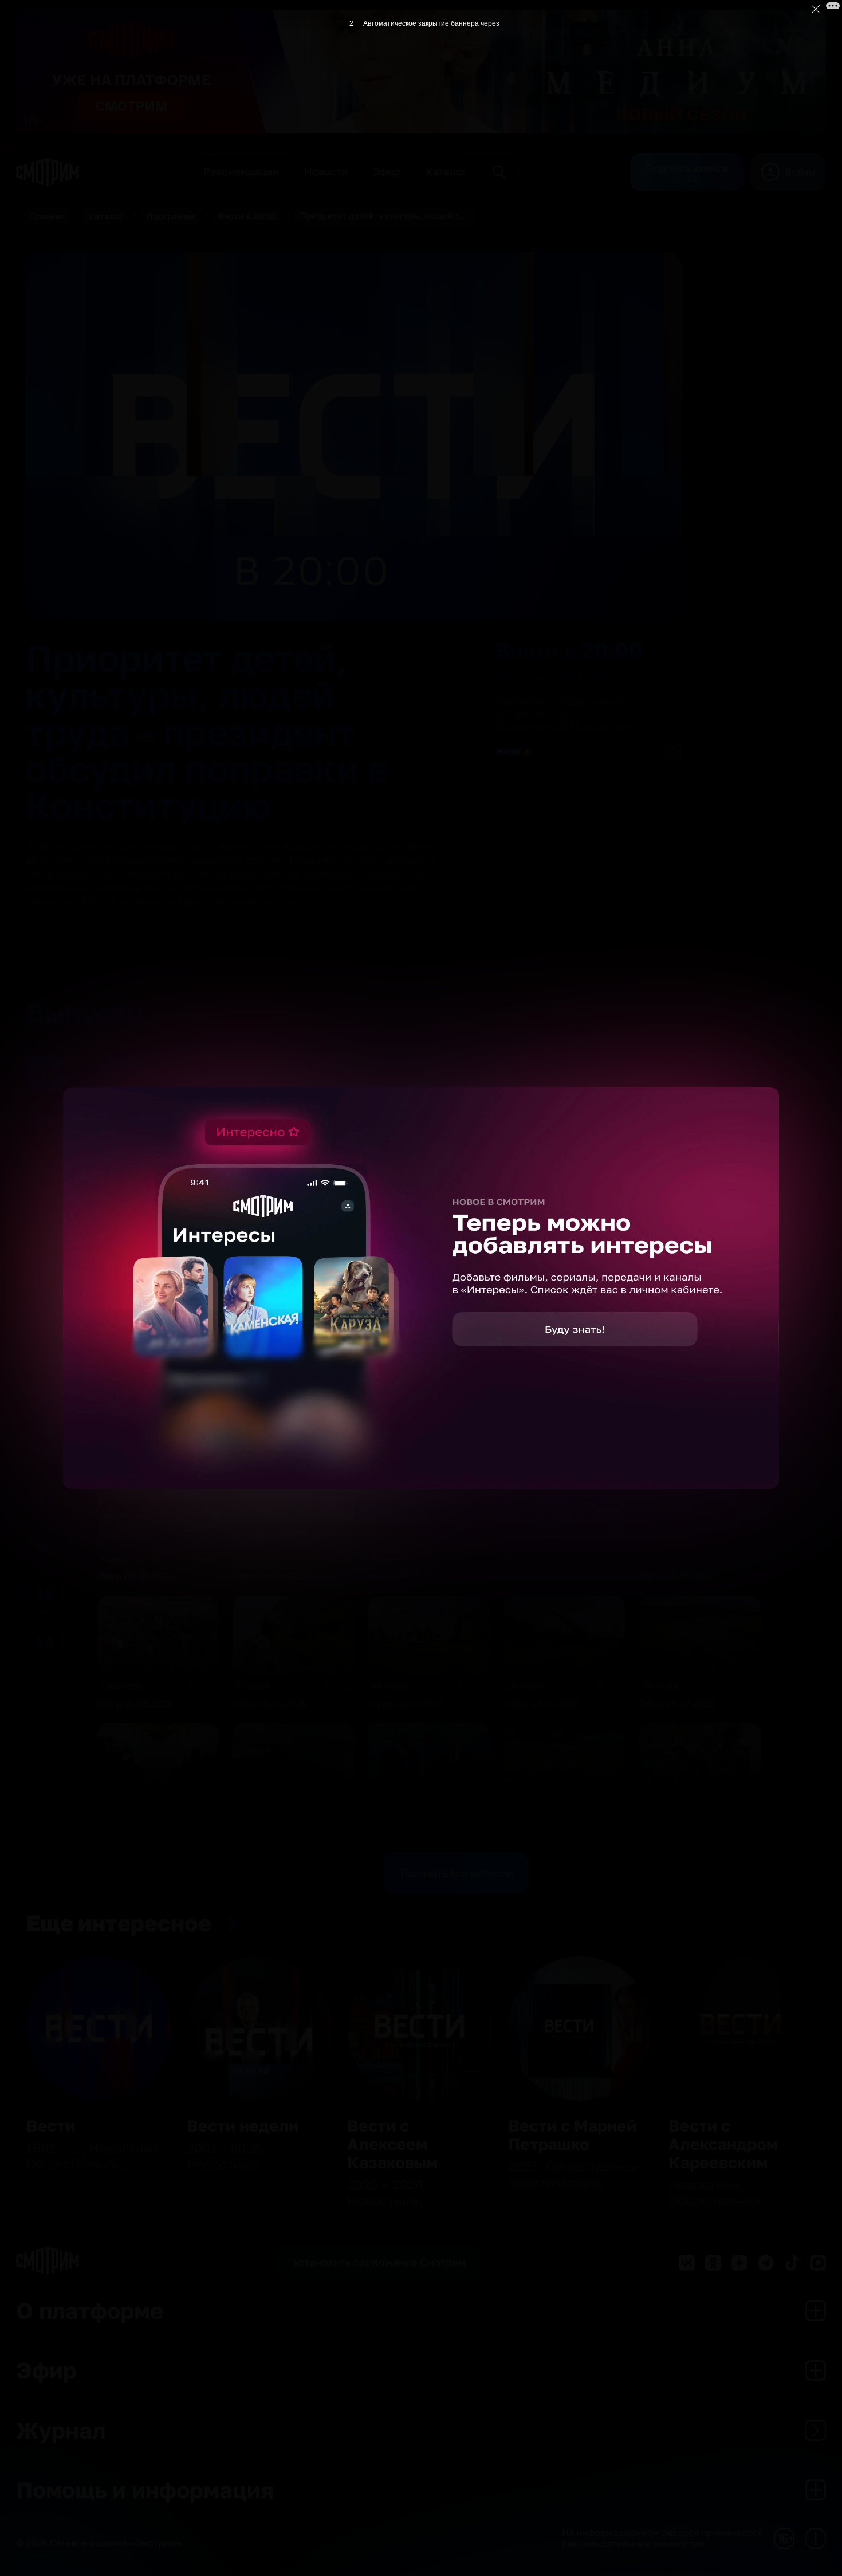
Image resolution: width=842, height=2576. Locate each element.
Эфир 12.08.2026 (677, 1321)
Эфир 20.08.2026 (272, 1194)
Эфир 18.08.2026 (542, 1194)
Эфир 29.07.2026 (542, 1703)
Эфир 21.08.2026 (135, 1194)
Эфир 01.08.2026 (135, 1703)
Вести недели (243, 2126)
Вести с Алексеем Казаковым (392, 2144)
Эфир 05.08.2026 (272, 1575)
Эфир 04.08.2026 (407, 1575)
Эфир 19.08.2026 (406, 1194)
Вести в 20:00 (247, 216)
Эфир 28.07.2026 (677, 1703)
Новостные (524, 701)
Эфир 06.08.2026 (136, 1575)
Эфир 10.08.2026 (271, 1448)
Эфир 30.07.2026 (406, 1703)
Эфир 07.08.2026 (677, 1448)
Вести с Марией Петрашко (572, 2135)
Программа (171, 216)
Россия (642, 678)
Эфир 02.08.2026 (678, 1575)
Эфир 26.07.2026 (271, 1830)
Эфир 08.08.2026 (543, 1448)
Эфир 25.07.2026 (406, 1830)
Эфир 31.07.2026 (270, 1703)
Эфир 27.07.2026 (135, 1830)
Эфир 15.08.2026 (271, 1321)
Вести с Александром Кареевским (723, 2144)
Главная (48, 216)
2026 (159, 1062)
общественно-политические (563, 707)
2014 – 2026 (589, 678)
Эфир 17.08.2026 (677, 1194)
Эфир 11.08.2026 (135, 1448)
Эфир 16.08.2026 (135, 1321)
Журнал (61, 2430)
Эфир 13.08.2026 (542, 1321)
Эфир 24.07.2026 (542, 1830)
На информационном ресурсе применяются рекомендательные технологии (662, 2538)
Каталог (106, 216)
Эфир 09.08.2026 (407, 1448)
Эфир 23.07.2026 (677, 1830)
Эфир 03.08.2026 (542, 1575)
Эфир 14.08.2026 (406, 1321)
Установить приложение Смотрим (379, 2262)
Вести (51, 2126)
